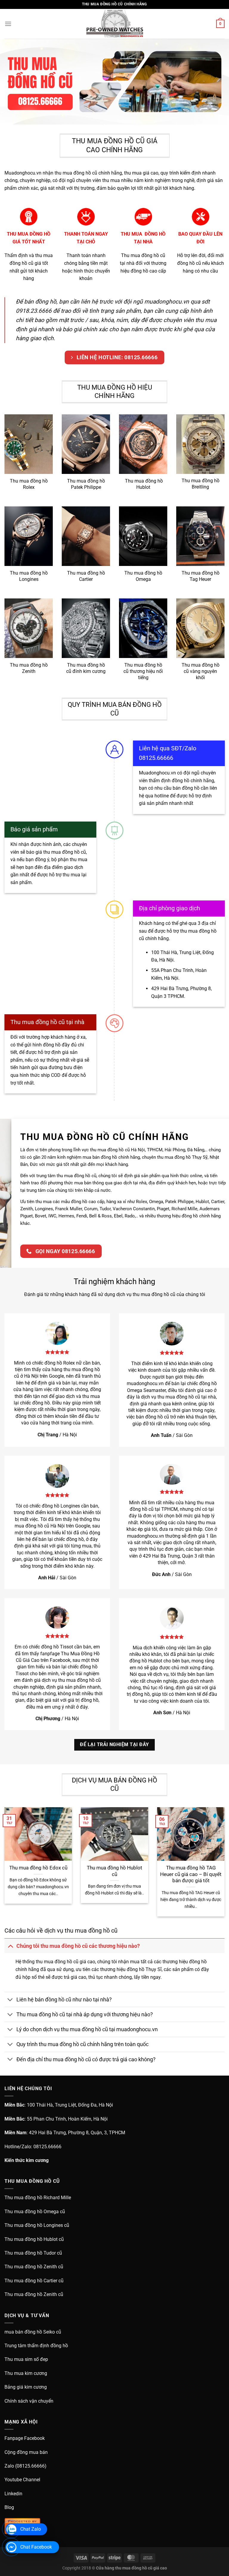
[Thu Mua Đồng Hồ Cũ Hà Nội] (114, 24)
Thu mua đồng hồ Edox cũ (38, 1868)
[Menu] (8, 24)
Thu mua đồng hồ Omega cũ (35, 2212)
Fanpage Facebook (25, 2438)
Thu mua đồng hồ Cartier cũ (34, 2281)
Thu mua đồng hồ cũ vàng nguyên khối (201, 671)
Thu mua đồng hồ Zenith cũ (34, 2267)
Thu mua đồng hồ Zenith (29, 668)
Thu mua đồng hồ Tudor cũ (33, 2253)
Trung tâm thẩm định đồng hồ (36, 2346)
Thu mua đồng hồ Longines (29, 576)
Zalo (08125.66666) (25, 2466)
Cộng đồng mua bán (26, 2452)
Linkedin (13, 2494)
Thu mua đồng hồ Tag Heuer (201, 576)
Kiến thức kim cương (27, 2160)
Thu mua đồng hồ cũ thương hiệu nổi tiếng (143, 671)
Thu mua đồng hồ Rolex (29, 484)
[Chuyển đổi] (10, 1946)
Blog (9, 2507)
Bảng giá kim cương (26, 2387)
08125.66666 (47, 2147)
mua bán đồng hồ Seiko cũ (33, 2332)
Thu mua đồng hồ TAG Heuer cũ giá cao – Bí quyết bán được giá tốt (191, 1874)
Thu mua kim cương (26, 2373)
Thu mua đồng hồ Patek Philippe (86, 484)
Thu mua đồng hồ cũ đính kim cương (86, 668)
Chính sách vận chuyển (29, 2401)
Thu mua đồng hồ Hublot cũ (114, 1871)
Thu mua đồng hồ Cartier (86, 576)
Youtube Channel (22, 2480)
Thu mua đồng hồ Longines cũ (37, 2225)
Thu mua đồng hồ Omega (143, 576)
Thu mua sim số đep (26, 2359)
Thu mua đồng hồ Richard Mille (38, 2198)
